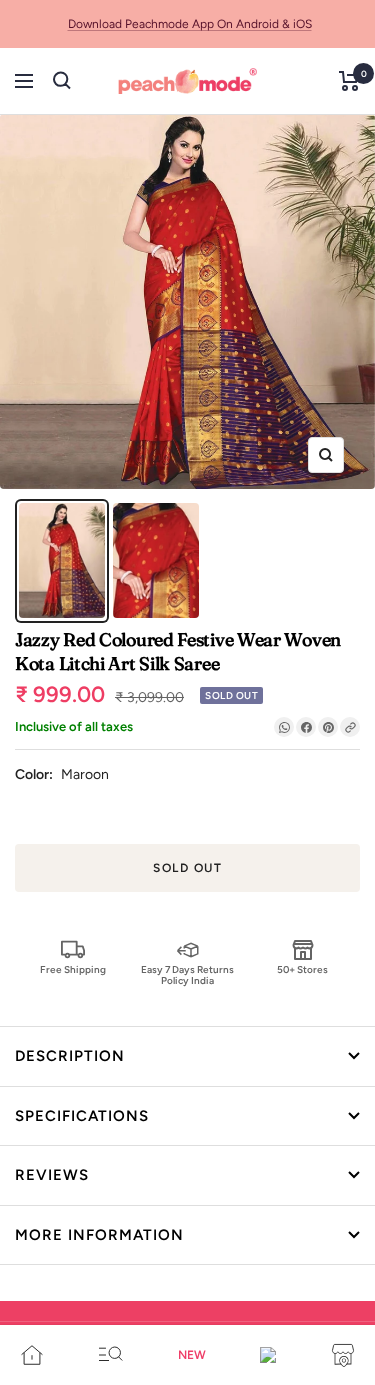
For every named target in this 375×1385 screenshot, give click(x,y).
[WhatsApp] (284, 727)
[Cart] (349, 81)
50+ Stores (302, 969)
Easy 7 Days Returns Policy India (187, 974)
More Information (99, 1235)
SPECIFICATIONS (82, 1116)
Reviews (52, 1175)
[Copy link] (350, 727)
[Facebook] (306, 727)
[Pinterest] (328, 727)
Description (70, 1056)
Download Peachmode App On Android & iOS (190, 24)
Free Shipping (73, 969)
